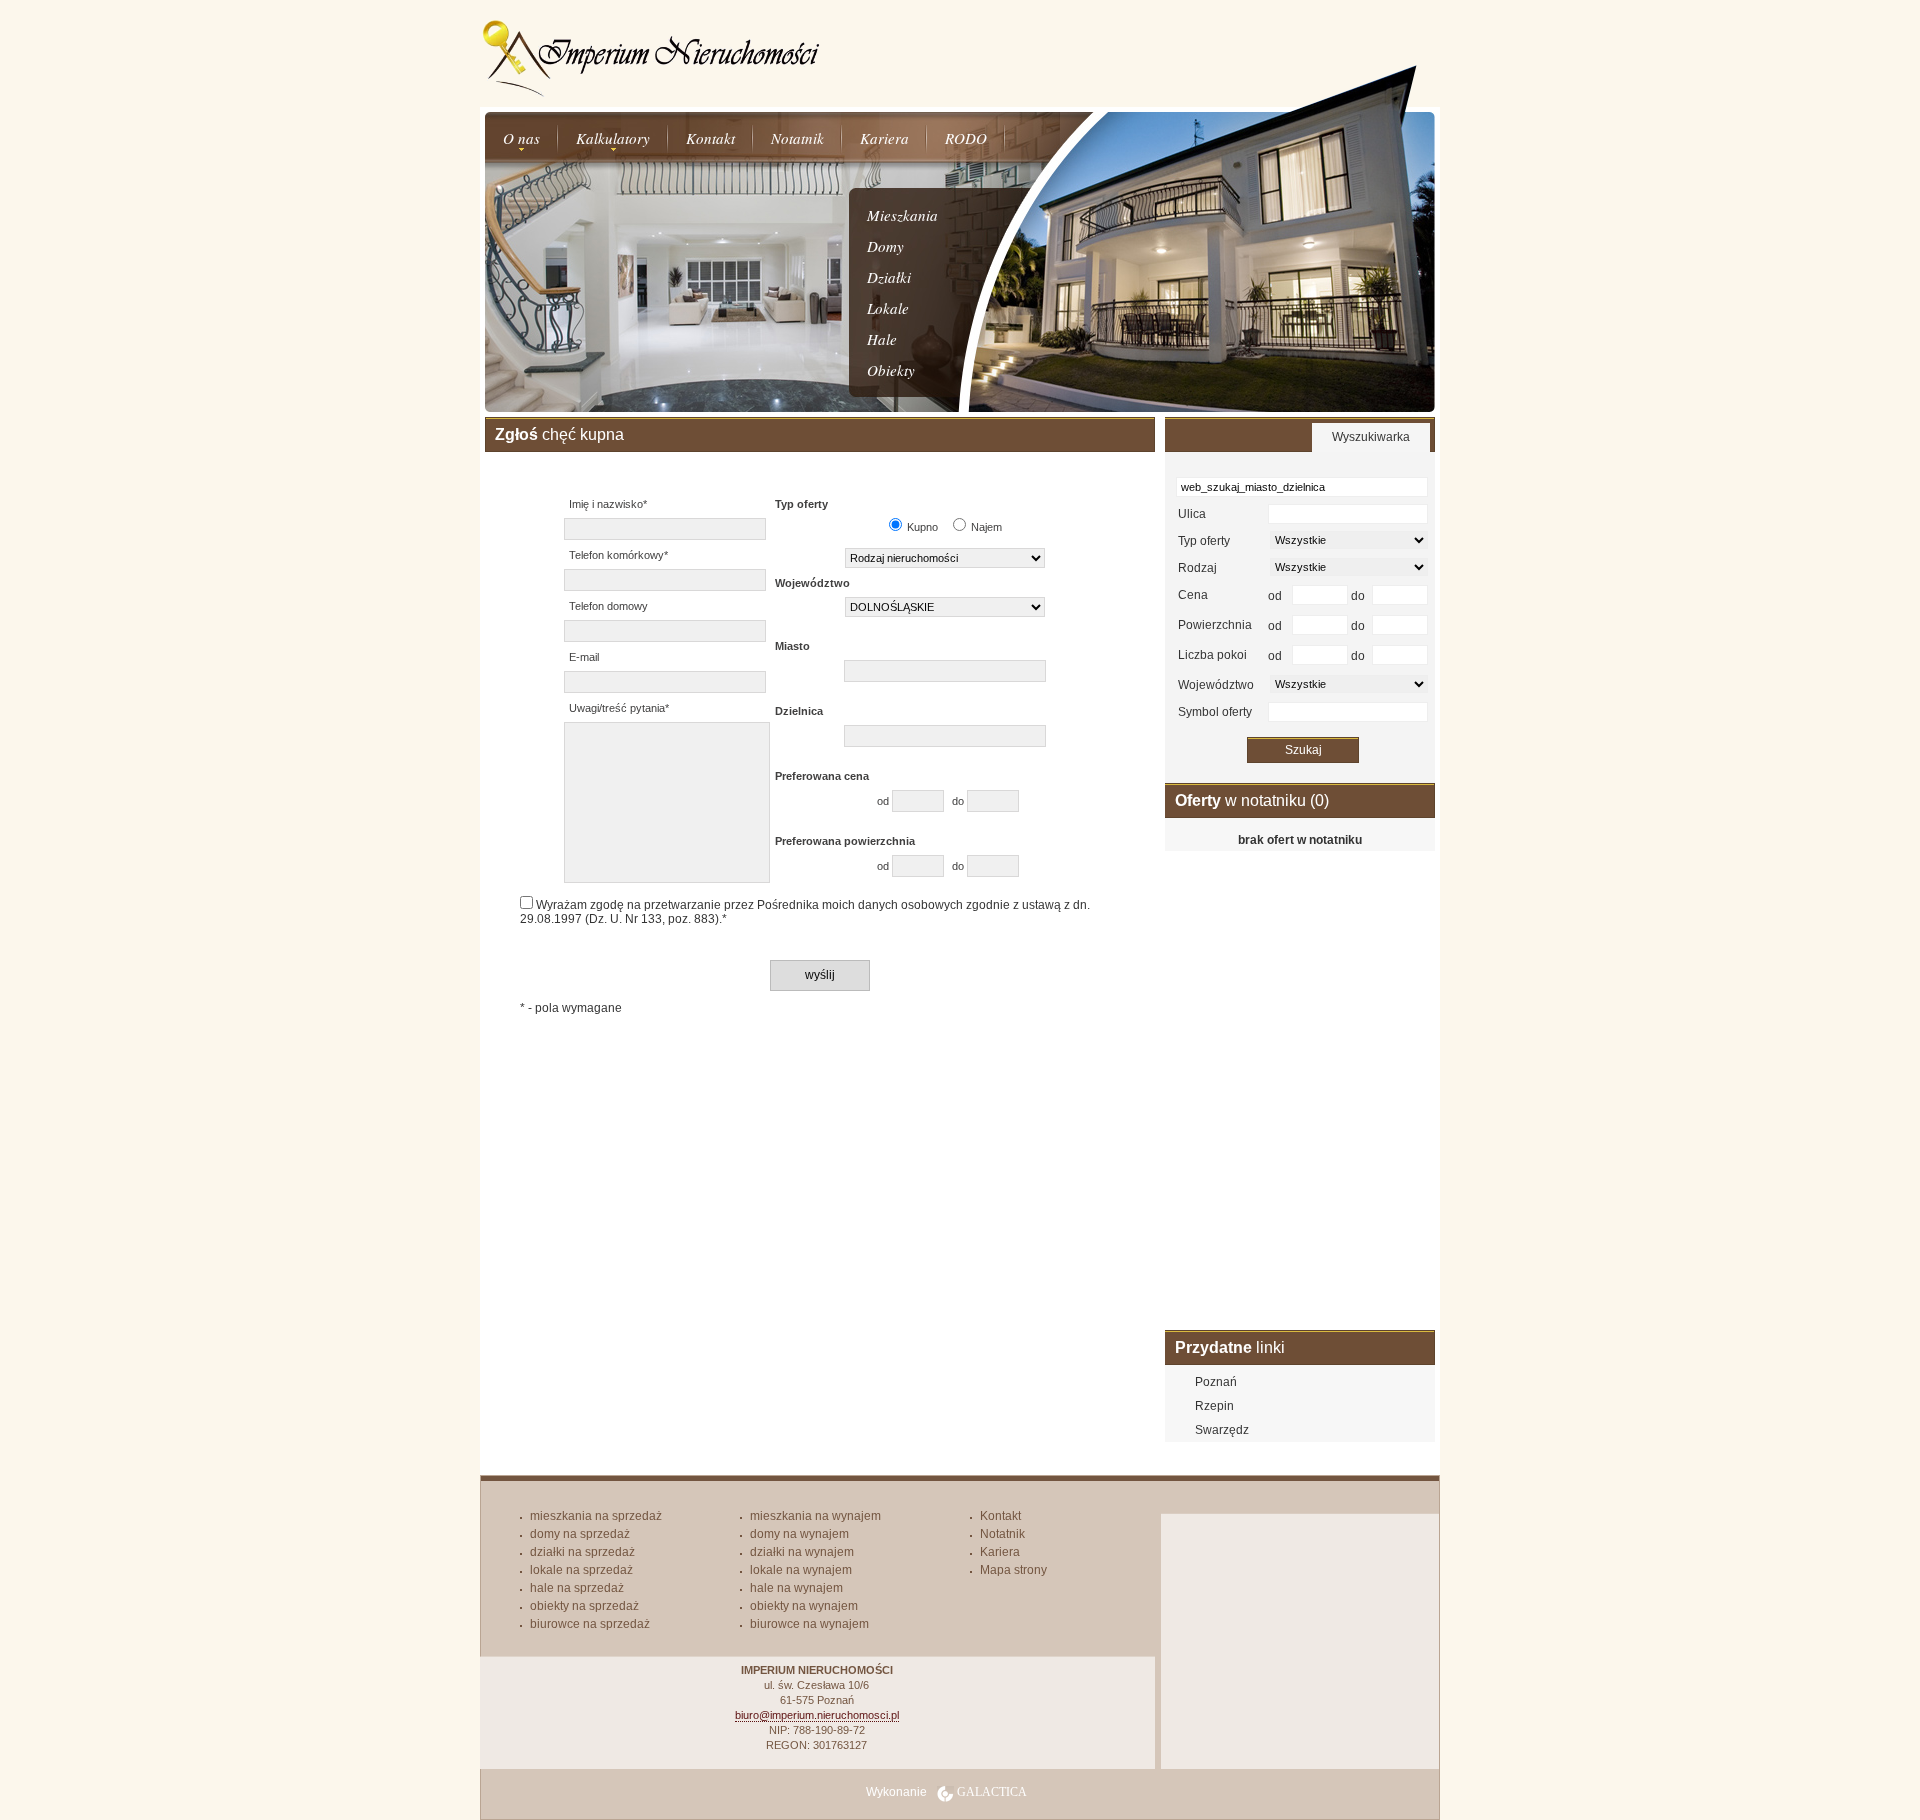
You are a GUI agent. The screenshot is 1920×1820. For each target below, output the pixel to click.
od (884, 801)
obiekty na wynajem (804, 1606)
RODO (966, 138)
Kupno (922, 527)
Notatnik (797, 138)
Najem (986, 527)
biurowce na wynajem (809, 1624)
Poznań (1216, 1382)
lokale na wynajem (801, 1570)
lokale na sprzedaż (581, 1570)
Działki (889, 277)
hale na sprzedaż (577, 1588)
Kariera (884, 138)
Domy (885, 246)
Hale (882, 339)
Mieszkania (902, 215)
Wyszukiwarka (1371, 437)
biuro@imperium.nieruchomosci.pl (817, 1715)
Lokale (888, 308)
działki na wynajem (802, 1552)
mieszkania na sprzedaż (596, 1516)
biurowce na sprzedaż (590, 1624)
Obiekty (891, 370)
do (959, 801)
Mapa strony (1013, 1570)
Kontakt (710, 138)
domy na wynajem (799, 1534)
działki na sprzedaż (582, 1552)
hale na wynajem (796, 1588)
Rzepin (1214, 1406)
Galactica (992, 1792)
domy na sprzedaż (580, 1534)
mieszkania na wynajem (815, 1516)
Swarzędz (1222, 1430)
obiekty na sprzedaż (584, 1606)
